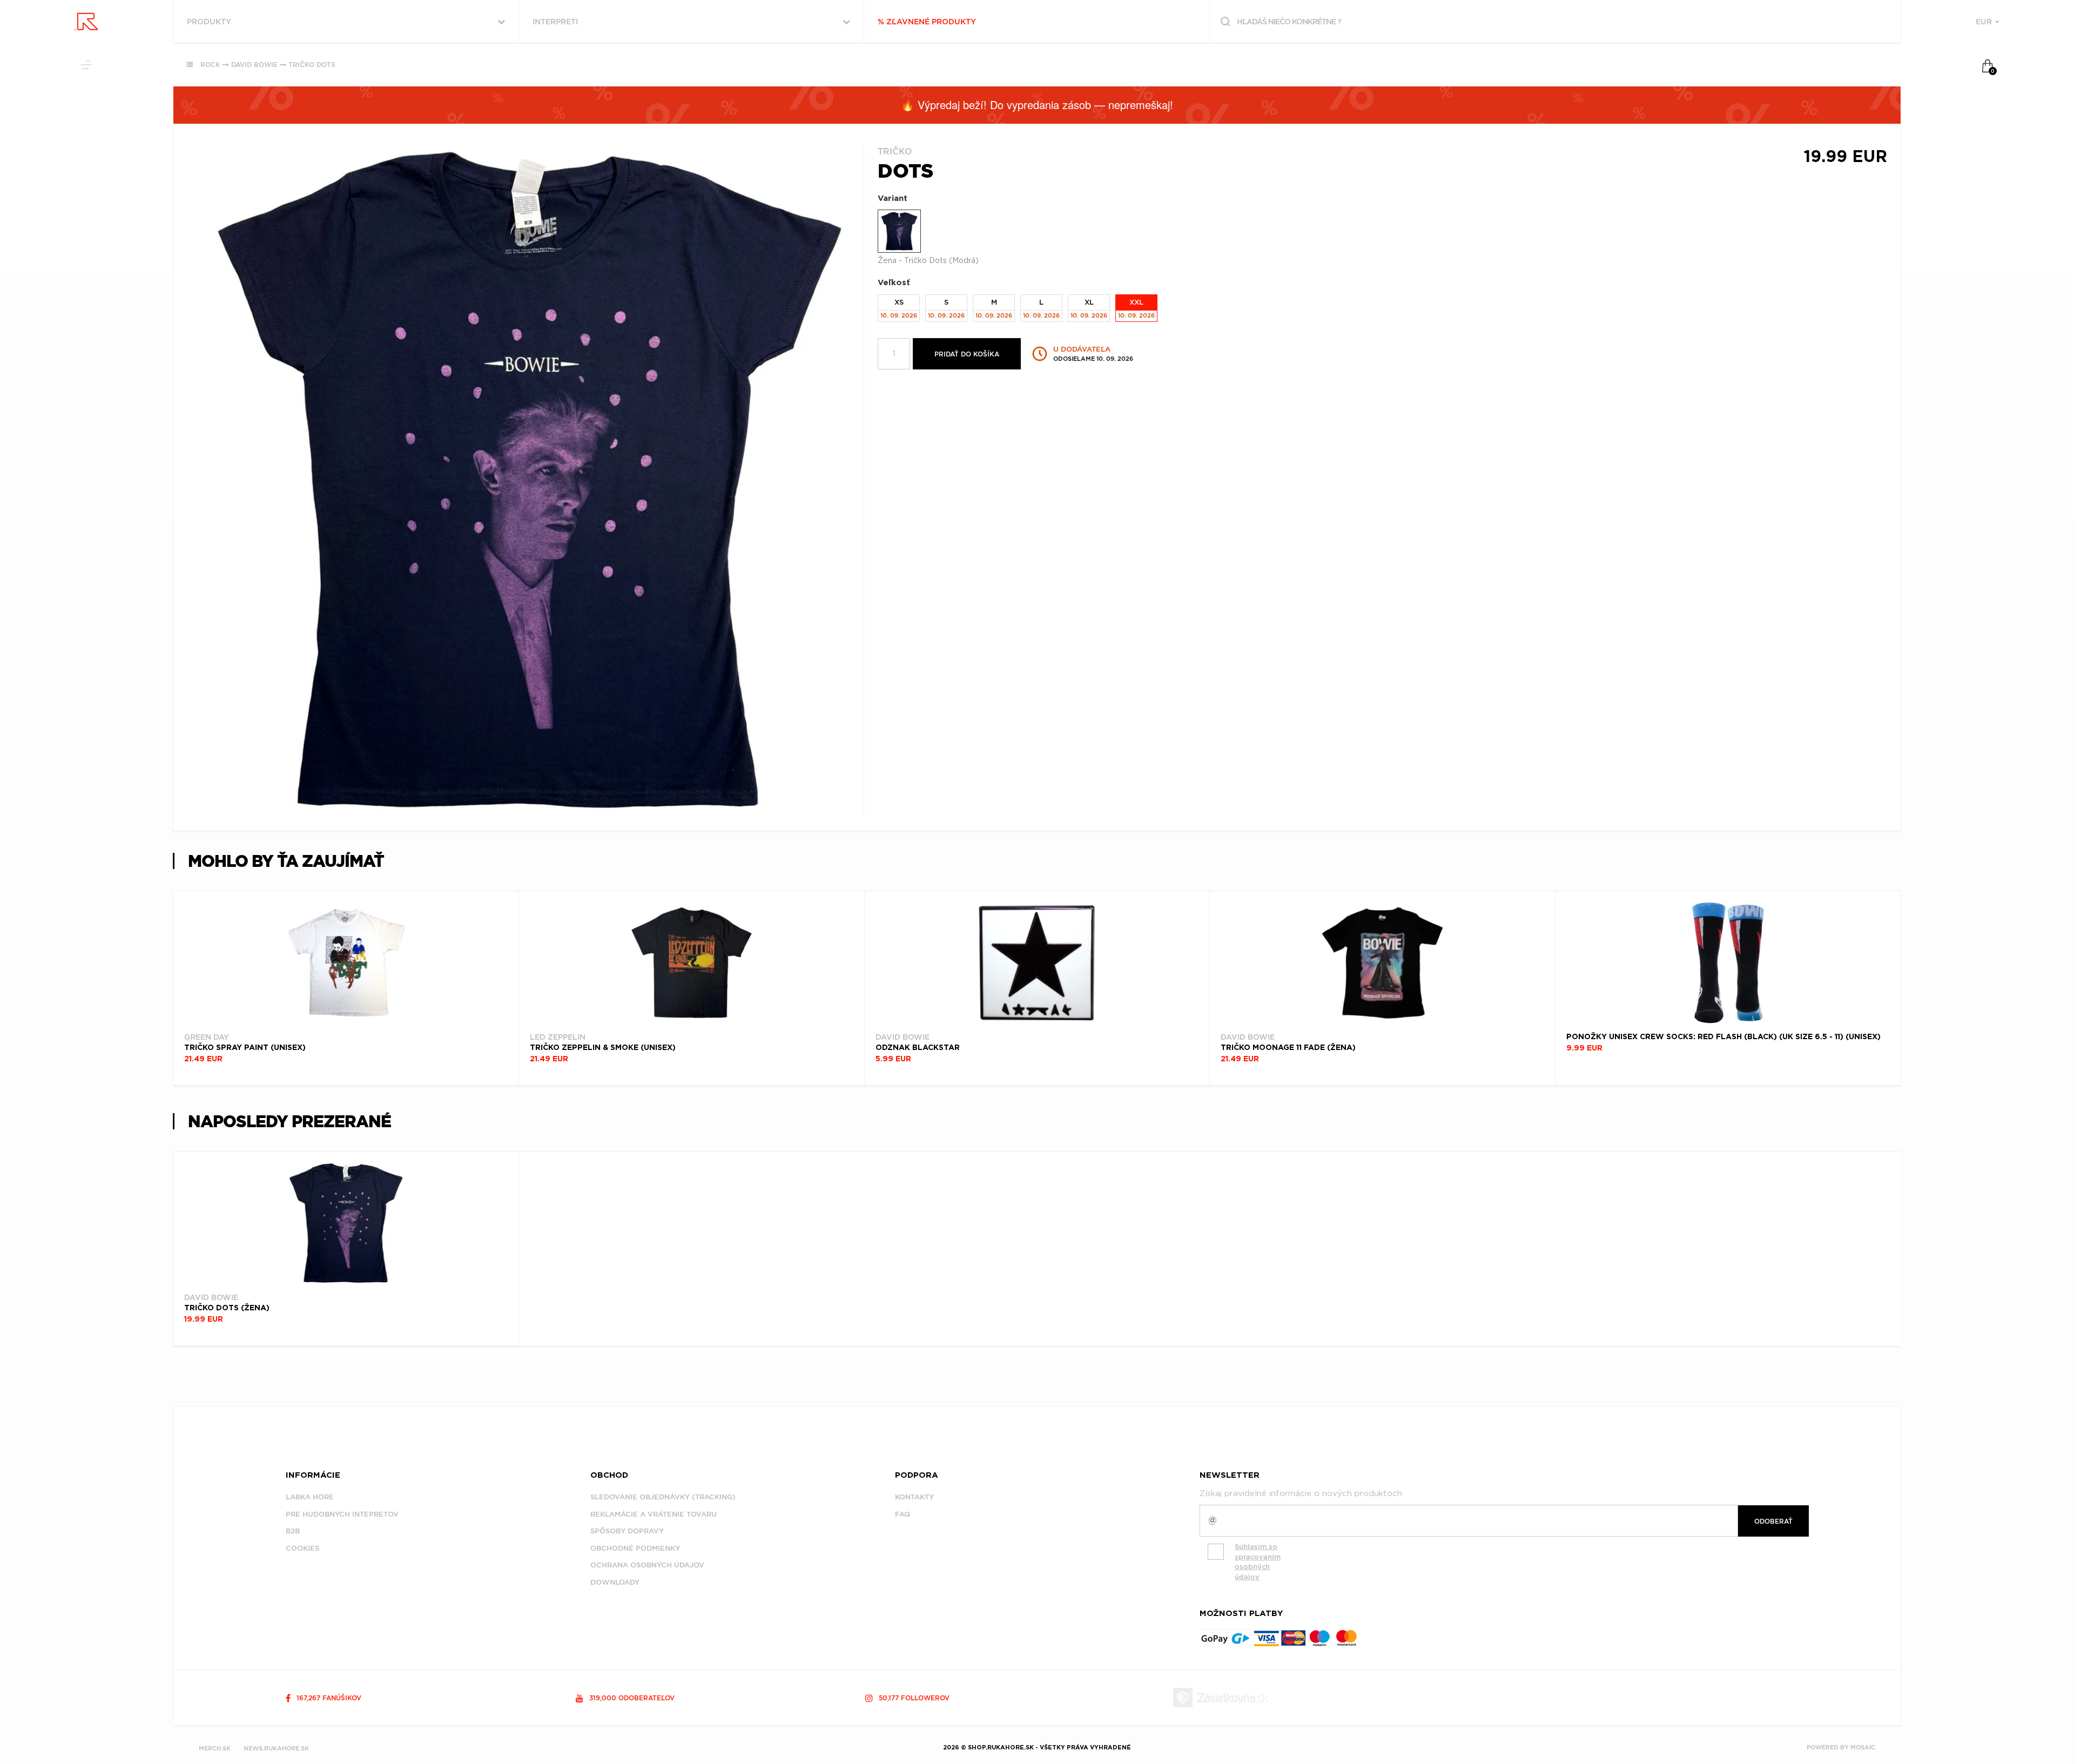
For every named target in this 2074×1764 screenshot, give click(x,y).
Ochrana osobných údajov (647, 1565)
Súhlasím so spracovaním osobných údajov (1258, 1562)
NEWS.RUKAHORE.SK (276, 1748)
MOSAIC (1863, 1747)
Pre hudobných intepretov (342, 1514)
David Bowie (254, 65)
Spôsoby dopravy (627, 1531)
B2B (293, 1531)
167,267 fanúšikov (328, 1698)
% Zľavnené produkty (927, 22)
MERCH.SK (215, 1748)
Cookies (302, 1548)
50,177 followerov (913, 1698)
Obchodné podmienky (635, 1548)
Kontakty (914, 1497)
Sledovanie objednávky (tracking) (663, 1497)
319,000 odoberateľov (631, 1698)
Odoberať (1773, 1521)
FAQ (903, 1514)
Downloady (615, 1582)
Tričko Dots (312, 65)
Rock (210, 65)
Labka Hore (310, 1497)
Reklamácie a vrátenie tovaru (654, 1514)
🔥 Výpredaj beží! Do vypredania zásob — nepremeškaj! (1037, 105)
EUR (1985, 22)
